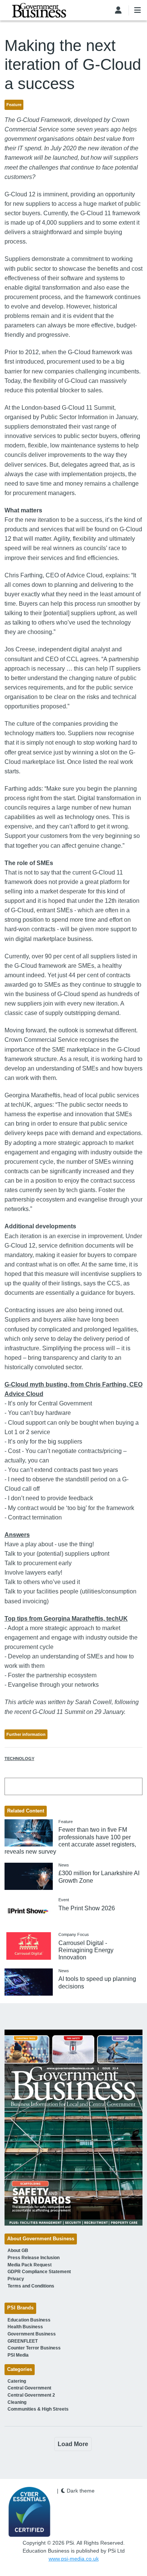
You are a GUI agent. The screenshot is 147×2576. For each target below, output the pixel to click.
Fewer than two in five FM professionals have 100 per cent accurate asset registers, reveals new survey (70, 1841)
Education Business (29, 2320)
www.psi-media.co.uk (74, 2559)
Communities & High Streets (38, 2409)
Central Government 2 (31, 2395)
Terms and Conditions (31, 2286)
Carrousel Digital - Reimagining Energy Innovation (86, 1950)
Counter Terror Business (34, 2348)
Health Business (25, 2327)
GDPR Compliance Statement (39, 2272)
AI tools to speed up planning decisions (97, 1982)
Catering (17, 2381)
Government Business (32, 2334)
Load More (73, 2444)
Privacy (16, 2279)
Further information (26, 1734)
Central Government (29, 2388)
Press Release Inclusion (34, 2258)
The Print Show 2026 (87, 1908)
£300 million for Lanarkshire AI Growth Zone (99, 1877)
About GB (18, 2251)
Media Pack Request (30, 2265)
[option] (74, 2128)
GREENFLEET (23, 2341)
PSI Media (18, 2355)
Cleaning (17, 2402)
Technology (19, 1758)
